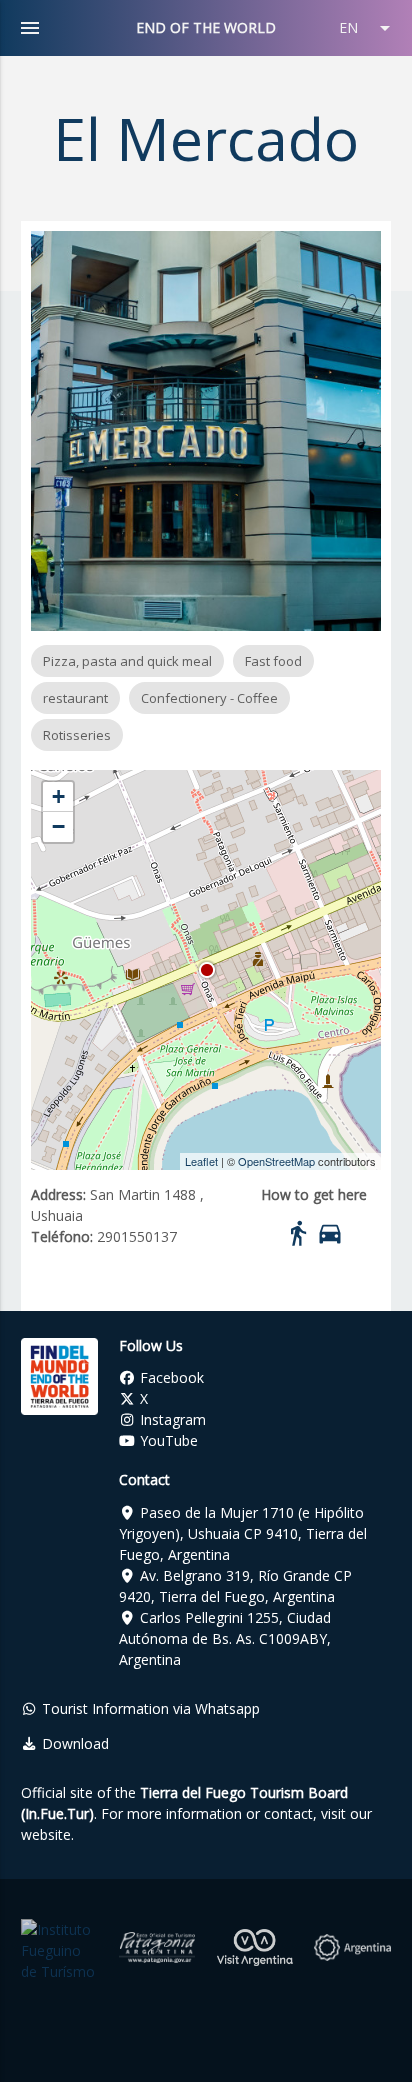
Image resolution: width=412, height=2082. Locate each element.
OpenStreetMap (276, 1161)
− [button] (58, 826)
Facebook (170, 1377)
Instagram (171, 1419)
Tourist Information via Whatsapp (149, 1708)
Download (73, 1743)
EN (368, 28)
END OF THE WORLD (206, 27)
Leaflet (201, 1161)
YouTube (167, 1440)
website (46, 1834)
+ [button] (58, 796)
